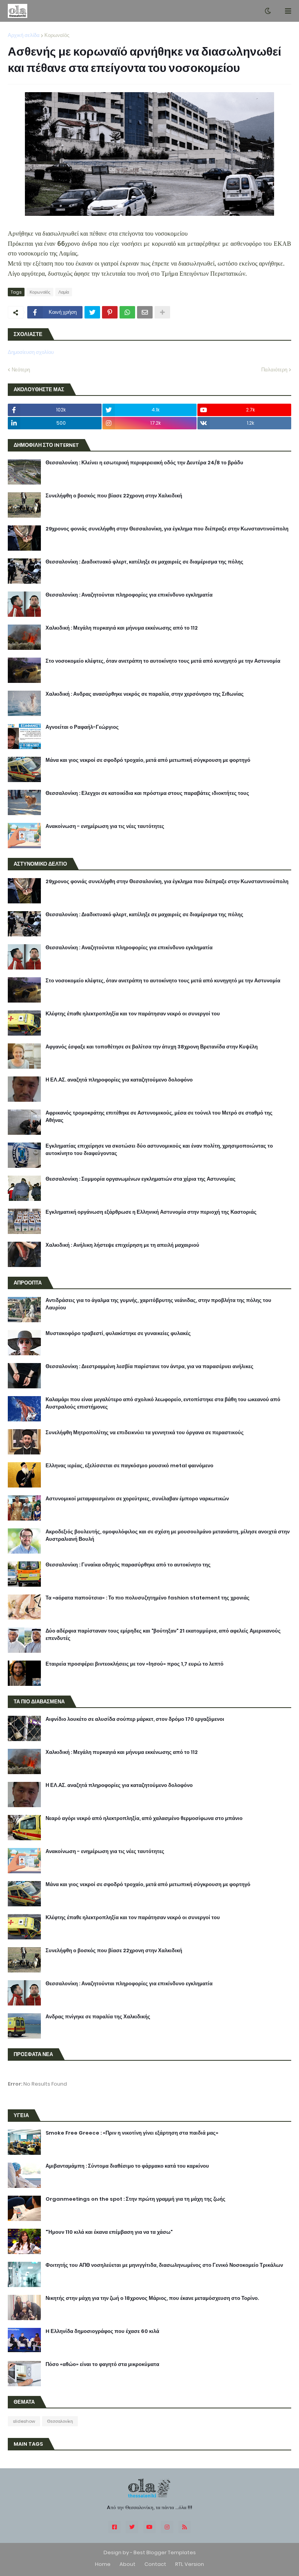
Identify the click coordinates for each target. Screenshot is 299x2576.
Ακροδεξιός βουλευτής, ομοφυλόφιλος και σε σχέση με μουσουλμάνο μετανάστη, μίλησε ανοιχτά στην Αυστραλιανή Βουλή (168, 1535)
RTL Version (190, 2564)
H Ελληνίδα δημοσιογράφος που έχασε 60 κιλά (102, 2331)
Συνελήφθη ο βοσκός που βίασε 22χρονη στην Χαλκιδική (114, 496)
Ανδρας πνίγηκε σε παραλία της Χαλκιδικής (98, 2017)
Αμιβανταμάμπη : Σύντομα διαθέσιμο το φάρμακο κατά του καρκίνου (127, 2166)
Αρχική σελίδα (24, 35)
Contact (155, 2564)
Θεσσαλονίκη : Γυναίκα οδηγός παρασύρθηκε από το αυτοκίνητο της (128, 1565)
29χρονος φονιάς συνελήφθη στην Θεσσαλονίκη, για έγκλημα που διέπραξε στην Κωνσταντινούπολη (167, 529)
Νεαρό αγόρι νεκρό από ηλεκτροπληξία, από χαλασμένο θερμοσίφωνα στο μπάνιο (144, 1818)
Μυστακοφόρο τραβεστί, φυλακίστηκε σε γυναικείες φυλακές (118, 1333)
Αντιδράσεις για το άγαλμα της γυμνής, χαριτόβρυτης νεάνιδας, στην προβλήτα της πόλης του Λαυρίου (158, 1304)
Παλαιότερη (274, 370)
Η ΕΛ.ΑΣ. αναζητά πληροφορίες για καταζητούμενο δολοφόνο (119, 1080)
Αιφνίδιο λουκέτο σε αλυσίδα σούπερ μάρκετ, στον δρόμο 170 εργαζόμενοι (135, 1719)
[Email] (145, 312)
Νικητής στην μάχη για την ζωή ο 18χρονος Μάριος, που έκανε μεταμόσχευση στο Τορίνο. (152, 2298)
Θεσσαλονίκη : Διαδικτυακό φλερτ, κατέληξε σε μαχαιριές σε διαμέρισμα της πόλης (144, 562)
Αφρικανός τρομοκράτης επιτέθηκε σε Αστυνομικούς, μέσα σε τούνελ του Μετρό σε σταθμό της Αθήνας (159, 1116)
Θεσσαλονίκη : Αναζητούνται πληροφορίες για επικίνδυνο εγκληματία (129, 595)
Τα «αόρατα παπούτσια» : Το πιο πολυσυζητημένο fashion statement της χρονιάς (148, 1598)
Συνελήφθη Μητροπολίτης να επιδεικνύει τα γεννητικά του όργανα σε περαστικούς (145, 1433)
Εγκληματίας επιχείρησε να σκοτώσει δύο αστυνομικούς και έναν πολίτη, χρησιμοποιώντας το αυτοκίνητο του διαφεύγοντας (159, 1150)
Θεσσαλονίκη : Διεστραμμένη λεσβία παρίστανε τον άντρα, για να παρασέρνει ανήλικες (149, 1367)
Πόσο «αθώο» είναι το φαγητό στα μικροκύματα (102, 2364)
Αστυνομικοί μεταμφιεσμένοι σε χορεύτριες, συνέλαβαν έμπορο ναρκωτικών (137, 1499)
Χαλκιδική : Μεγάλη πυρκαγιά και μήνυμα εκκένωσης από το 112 (122, 628)
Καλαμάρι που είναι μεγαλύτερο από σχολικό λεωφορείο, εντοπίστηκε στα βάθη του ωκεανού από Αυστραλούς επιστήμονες (163, 1403)
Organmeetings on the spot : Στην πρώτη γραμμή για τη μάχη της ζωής (135, 2199)
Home (103, 2564)
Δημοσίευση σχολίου (31, 352)
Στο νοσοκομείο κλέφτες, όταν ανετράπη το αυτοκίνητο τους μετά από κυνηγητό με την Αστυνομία (163, 661)
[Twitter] (92, 312)
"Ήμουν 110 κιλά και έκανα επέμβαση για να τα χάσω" (109, 2232)
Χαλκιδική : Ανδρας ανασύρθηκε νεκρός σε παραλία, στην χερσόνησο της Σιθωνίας (145, 694)
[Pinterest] (110, 312)
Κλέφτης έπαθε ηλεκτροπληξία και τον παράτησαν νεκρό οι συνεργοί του (133, 1014)
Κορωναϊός (57, 35)
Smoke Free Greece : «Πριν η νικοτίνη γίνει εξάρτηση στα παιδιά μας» (132, 2133)
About (128, 2564)
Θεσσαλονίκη (60, 2421)
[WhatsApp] (127, 312)
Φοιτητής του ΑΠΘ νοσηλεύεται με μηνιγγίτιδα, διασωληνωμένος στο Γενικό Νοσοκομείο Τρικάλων (164, 2265)
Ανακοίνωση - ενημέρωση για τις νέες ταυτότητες (105, 826)
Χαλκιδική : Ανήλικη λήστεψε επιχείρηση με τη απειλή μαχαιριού (122, 1245)
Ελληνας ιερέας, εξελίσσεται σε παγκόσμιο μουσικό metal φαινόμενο (129, 1466)
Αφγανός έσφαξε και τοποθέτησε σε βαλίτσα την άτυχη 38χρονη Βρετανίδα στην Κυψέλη (152, 1047)
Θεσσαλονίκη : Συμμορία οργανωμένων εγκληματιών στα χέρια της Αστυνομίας (141, 1179)
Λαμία (64, 292)
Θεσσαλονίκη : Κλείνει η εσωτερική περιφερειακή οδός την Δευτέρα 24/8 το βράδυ (144, 463)
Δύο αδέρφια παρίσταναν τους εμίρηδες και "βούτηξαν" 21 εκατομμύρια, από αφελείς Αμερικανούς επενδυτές (163, 1634)
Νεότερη (21, 370)
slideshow (24, 2421)
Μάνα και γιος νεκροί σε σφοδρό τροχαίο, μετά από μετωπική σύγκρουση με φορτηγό (148, 760)
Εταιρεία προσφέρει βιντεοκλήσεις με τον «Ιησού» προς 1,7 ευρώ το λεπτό (135, 1664)
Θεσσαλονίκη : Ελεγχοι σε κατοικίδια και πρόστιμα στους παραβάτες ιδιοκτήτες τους (147, 793)
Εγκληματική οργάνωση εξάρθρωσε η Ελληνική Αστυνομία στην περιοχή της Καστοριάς (151, 1212)
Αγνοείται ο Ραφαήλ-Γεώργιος (82, 727)
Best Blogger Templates (165, 2552)
